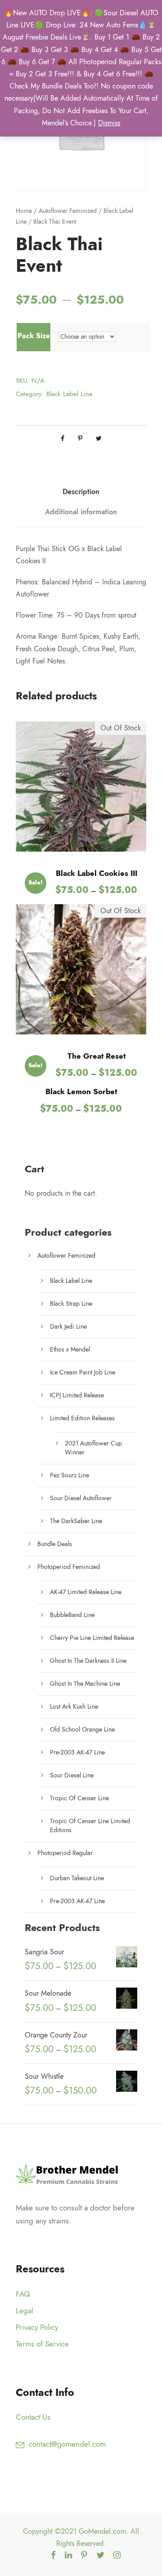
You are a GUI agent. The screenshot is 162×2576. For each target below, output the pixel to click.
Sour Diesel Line (72, 1775)
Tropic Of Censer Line (79, 1798)
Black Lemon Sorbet (81, 1091)
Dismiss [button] (109, 123)
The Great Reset (97, 1056)
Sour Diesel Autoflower (81, 1498)
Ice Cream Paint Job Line (83, 1372)
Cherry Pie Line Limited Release (92, 1638)
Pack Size (34, 336)
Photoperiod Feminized (69, 1567)
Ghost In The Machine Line (85, 1684)
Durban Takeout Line (77, 1878)
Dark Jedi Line (68, 1327)
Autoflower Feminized (68, 211)
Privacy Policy (37, 2327)
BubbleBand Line (72, 1615)
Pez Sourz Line (70, 1475)
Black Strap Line (71, 1304)
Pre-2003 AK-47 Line (77, 1752)
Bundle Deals (55, 1544)
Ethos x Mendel (70, 1350)
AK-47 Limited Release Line (86, 1592)
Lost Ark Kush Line (74, 1707)
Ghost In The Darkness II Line (88, 1661)
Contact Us (33, 2417)
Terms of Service (42, 2344)
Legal (25, 2311)
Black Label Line (70, 394)
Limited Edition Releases (82, 1418)
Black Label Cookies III (97, 873)
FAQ (23, 2294)
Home (24, 211)
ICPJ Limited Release (77, 1395)
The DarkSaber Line (76, 1521)
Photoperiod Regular (65, 1853)
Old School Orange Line (82, 1730)
